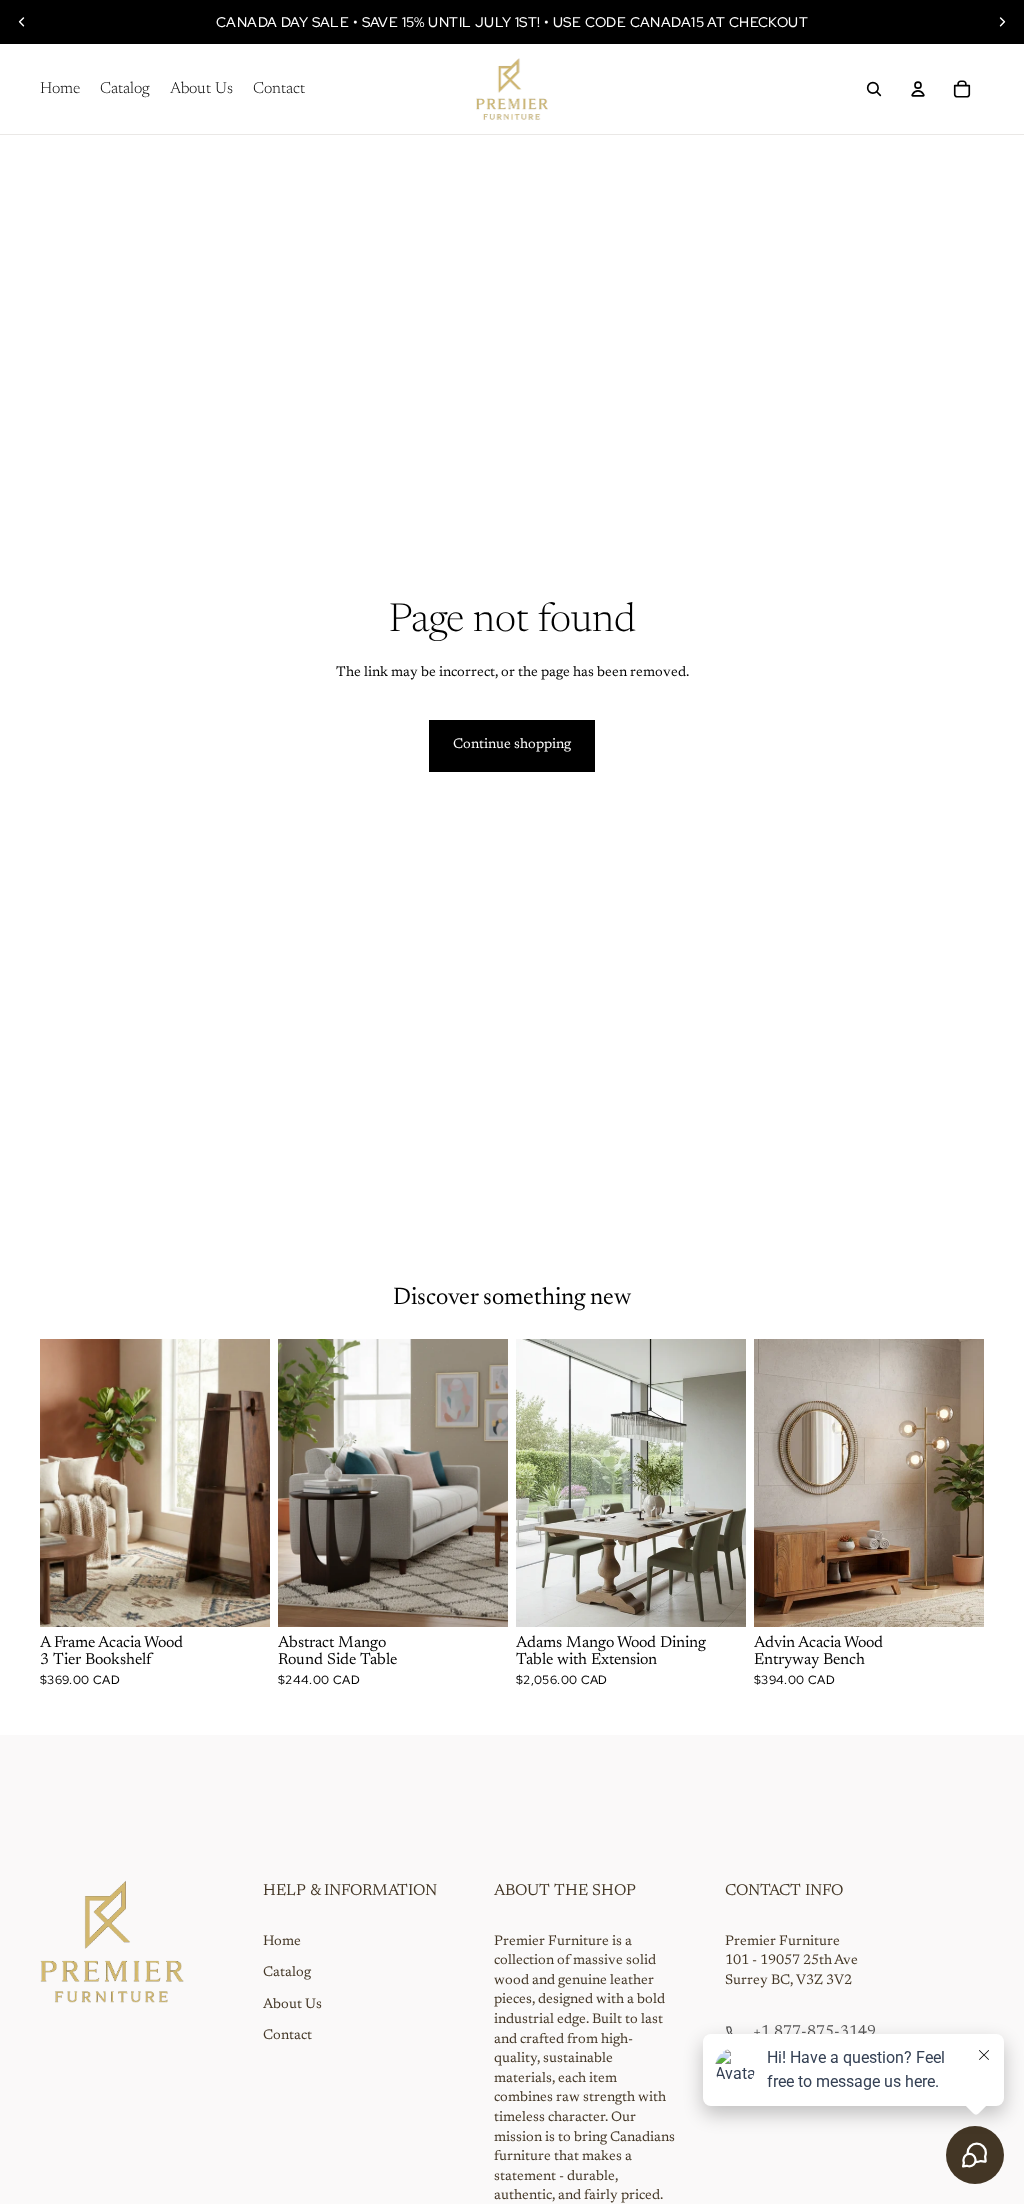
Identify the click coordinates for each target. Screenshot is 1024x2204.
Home (282, 1942)
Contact (287, 2036)
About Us (292, 2005)
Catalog (287, 1973)
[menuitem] (60, 89)
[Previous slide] (22, 22)
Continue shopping (512, 745)
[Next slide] (1002, 22)
